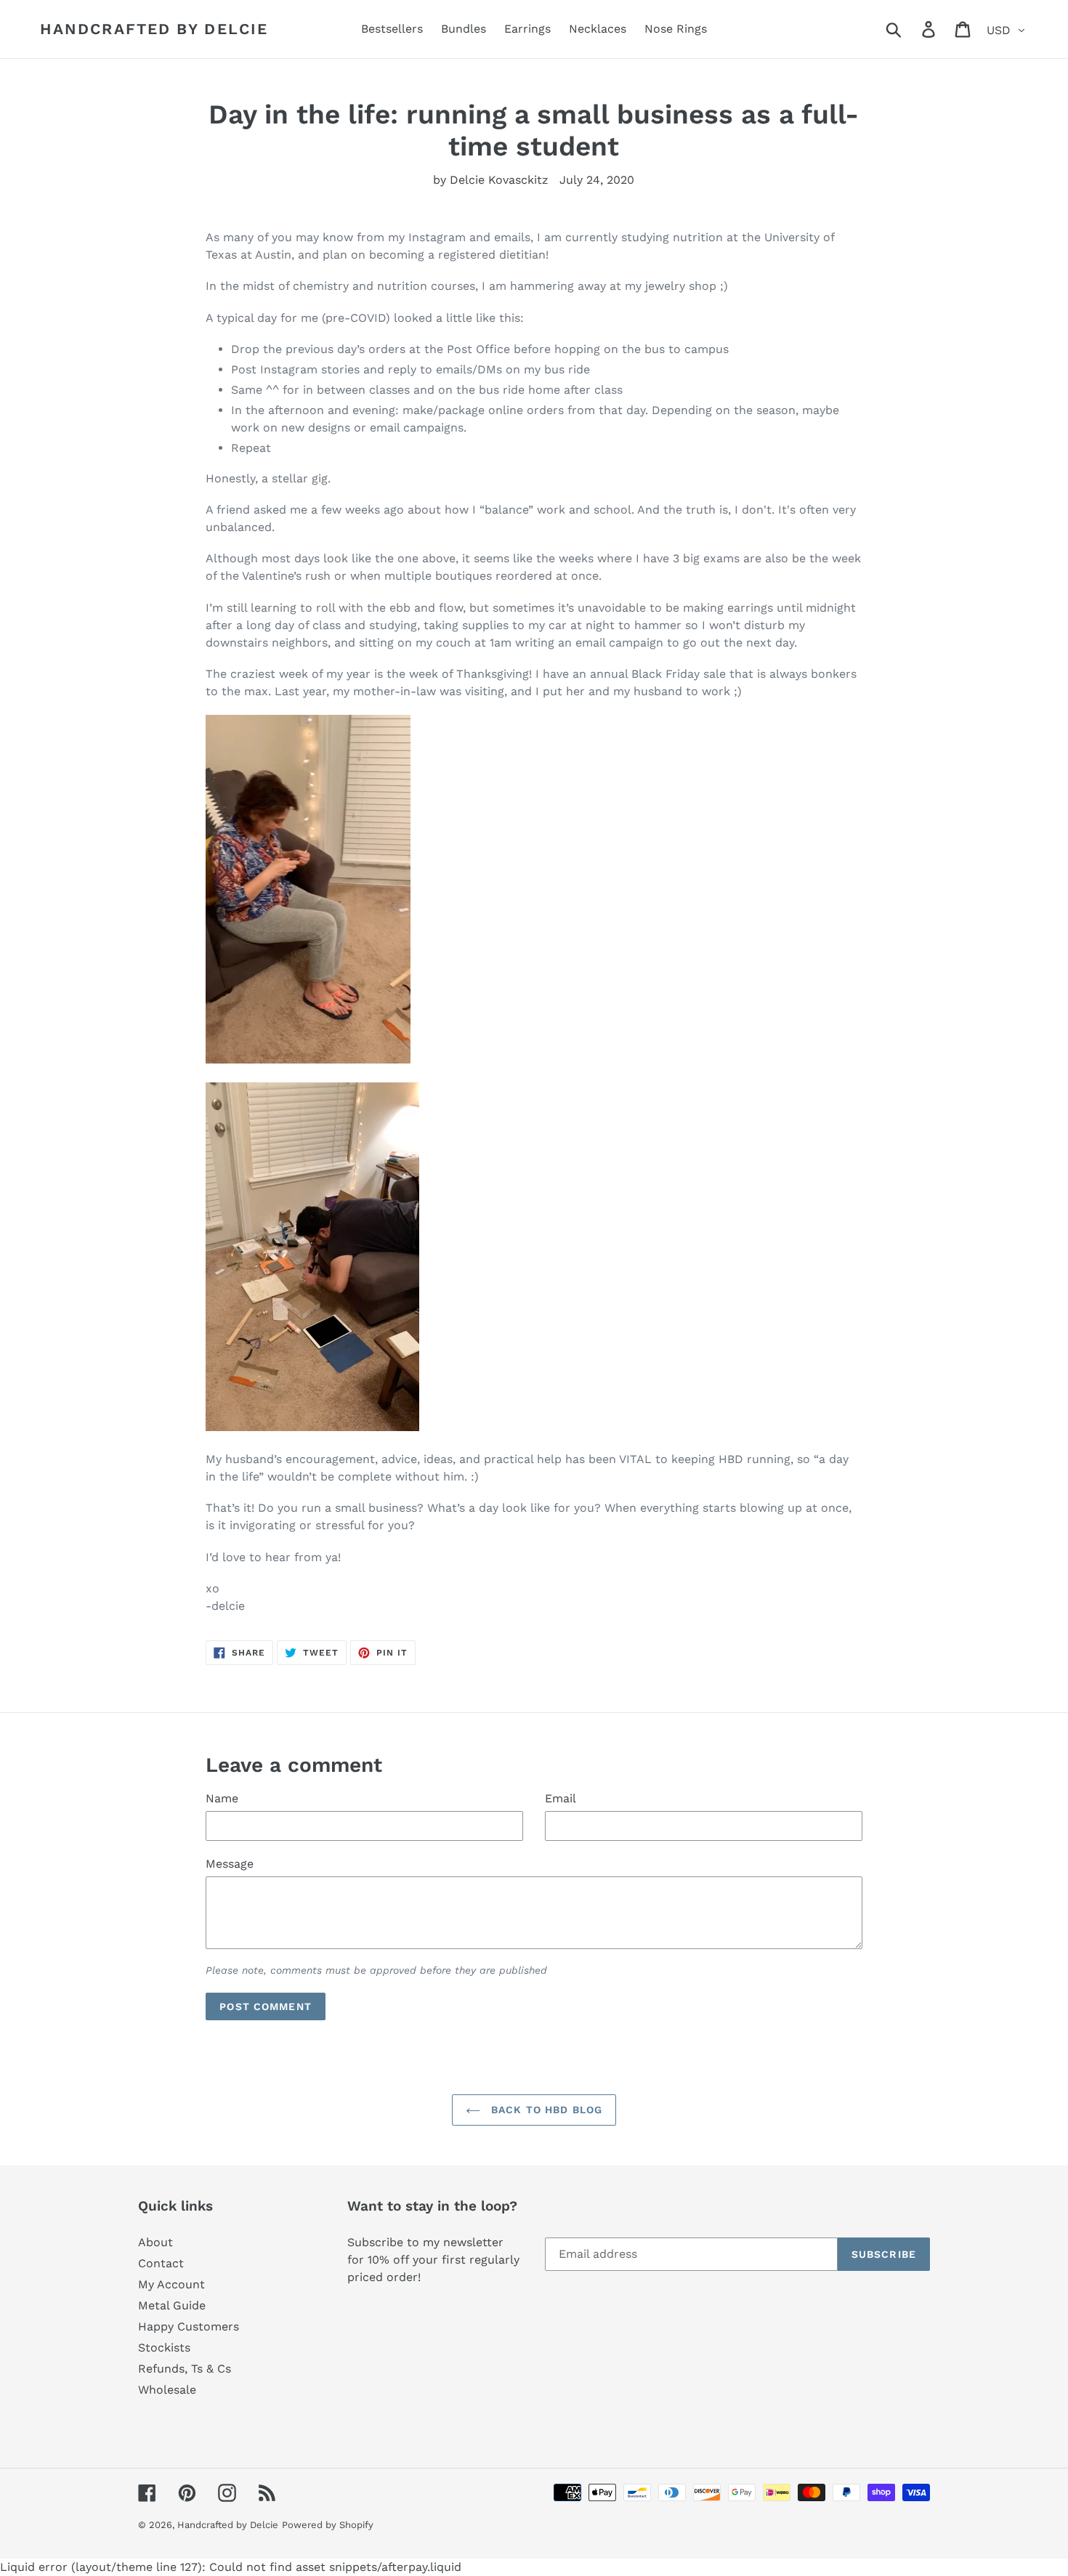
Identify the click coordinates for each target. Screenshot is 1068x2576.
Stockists (164, 2348)
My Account (171, 2284)
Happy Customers (189, 2326)
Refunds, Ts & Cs (185, 2369)
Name (222, 1798)
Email (561, 1798)
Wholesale (167, 2390)
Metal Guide (172, 2305)
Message (230, 1864)
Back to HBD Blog (545, 2110)
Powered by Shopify (328, 2525)
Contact (161, 2263)
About (155, 2242)
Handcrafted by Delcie (154, 29)
